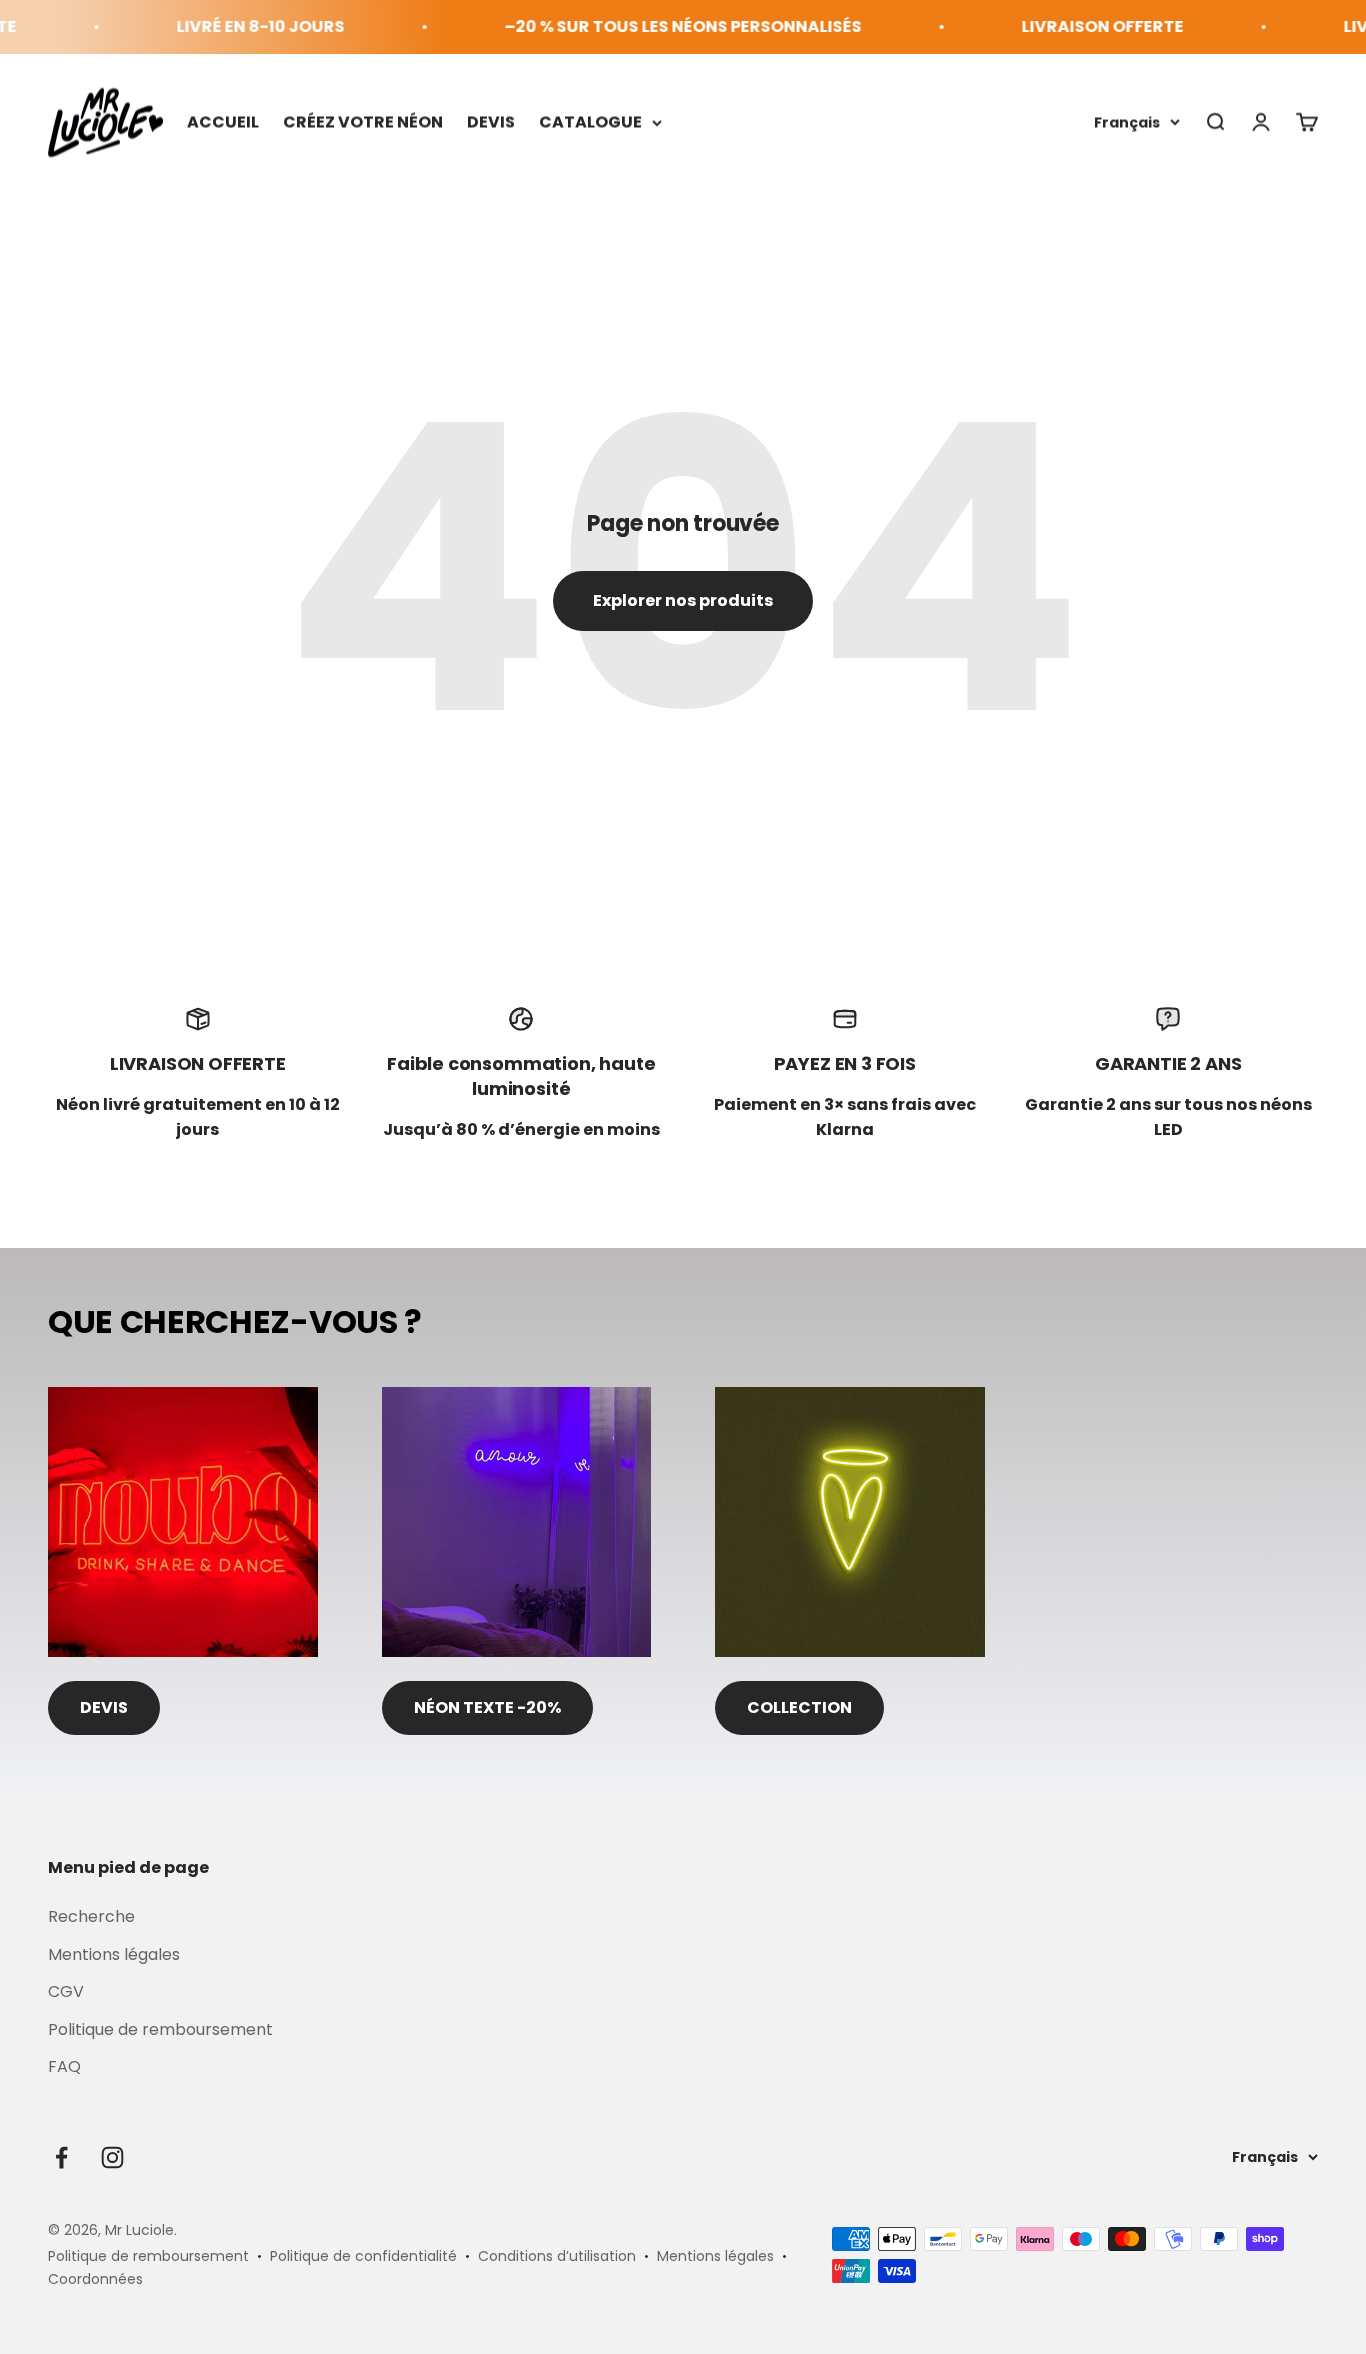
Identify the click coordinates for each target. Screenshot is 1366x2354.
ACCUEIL (223, 121)
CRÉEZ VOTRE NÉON (363, 121)
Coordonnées (95, 2279)
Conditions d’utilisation (557, 2256)
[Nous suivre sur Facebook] (61, 2157)
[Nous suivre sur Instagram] (112, 2157)
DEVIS (491, 121)
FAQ (64, 2066)
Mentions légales (114, 1954)
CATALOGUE (590, 121)
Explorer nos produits (683, 600)
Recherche (91, 1916)
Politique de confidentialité (363, 2256)
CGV (66, 1991)
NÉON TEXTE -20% (487, 1707)
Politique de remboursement (160, 2029)
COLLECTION (799, 1707)
